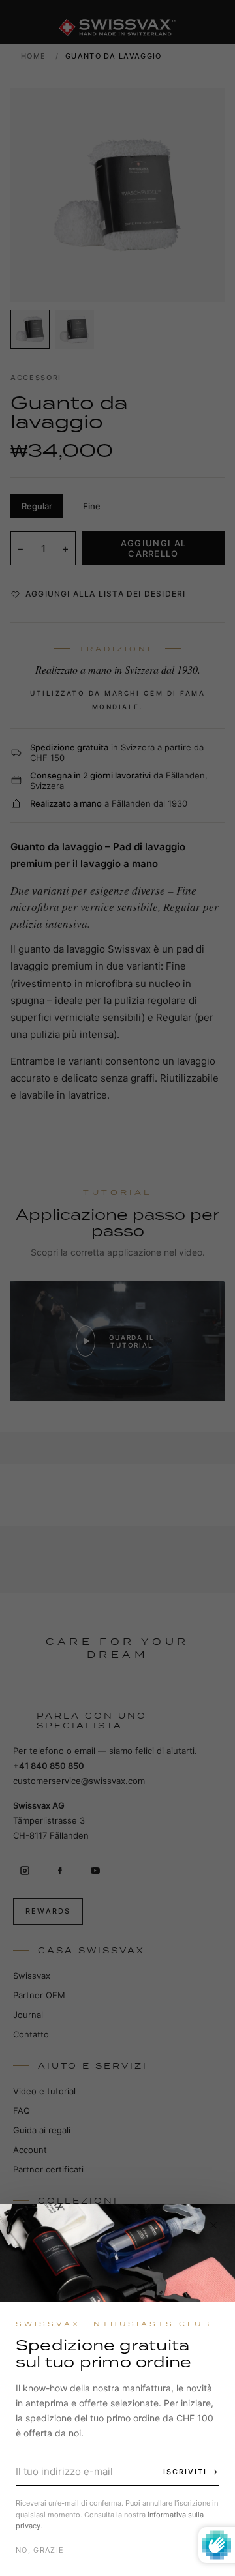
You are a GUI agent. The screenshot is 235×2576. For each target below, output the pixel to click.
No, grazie (40, 2550)
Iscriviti (185, 2472)
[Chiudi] (213, 2225)
